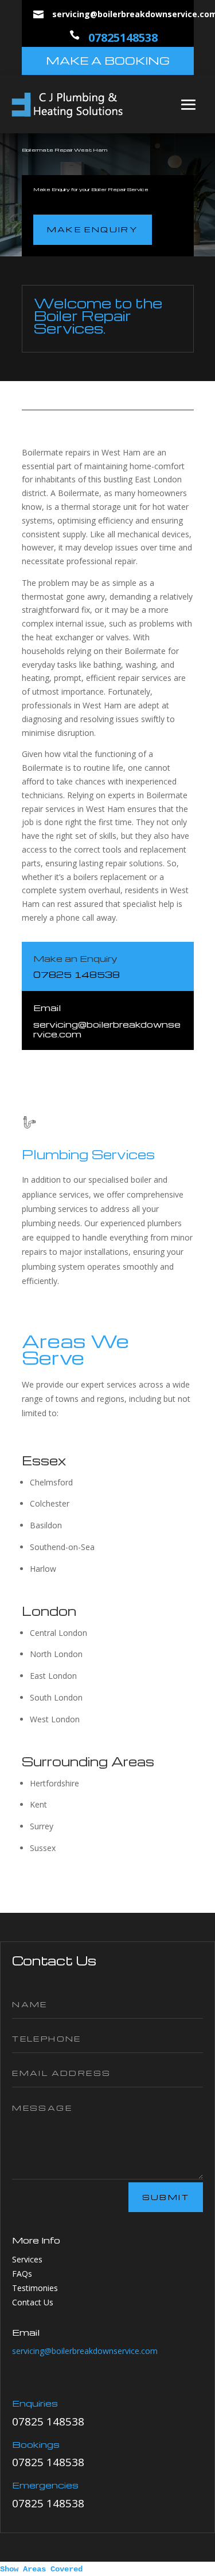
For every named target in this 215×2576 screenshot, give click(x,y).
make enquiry (93, 229)
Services (27, 2259)
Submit (166, 2197)
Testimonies (35, 2288)
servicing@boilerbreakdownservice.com (85, 2351)
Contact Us (33, 2302)
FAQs (22, 2274)
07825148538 (123, 37)
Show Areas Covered (41, 2569)
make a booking (108, 60)
